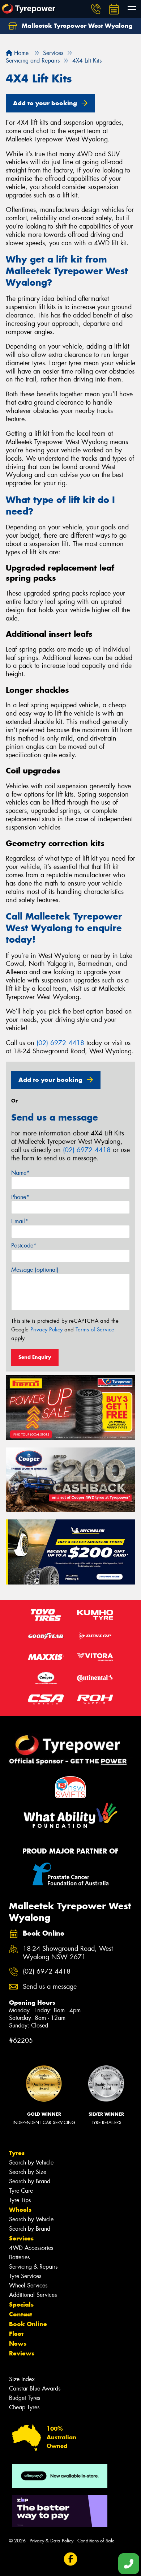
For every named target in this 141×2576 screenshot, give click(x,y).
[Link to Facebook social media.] (71, 2559)
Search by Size (28, 2172)
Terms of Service (95, 1330)
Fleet (16, 2334)
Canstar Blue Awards (35, 2389)
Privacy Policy (46, 1330)
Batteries (19, 2257)
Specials (21, 2304)
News (18, 2343)
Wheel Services (28, 2285)
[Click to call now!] (96, 9)
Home (20, 53)
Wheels (20, 2210)
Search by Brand (30, 2181)
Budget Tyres (25, 2398)
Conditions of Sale (96, 2541)
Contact (21, 2314)
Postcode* (24, 1246)
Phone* (20, 1197)
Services (21, 2238)
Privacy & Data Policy (52, 2541)
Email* (20, 1221)
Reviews (22, 2353)
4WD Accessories (31, 2248)
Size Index (22, 2379)
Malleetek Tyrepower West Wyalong (76, 26)
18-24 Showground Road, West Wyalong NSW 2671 (68, 1953)
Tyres (17, 2153)
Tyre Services (25, 2276)
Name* (20, 1173)
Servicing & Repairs (33, 2267)
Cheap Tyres (24, 2407)
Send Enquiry (35, 1357)
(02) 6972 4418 (60, 1043)
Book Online (28, 2324)
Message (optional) (35, 1270)
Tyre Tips (20, 2200)
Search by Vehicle (31, 2163)
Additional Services (33, 2295)
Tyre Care (21, 2191)
